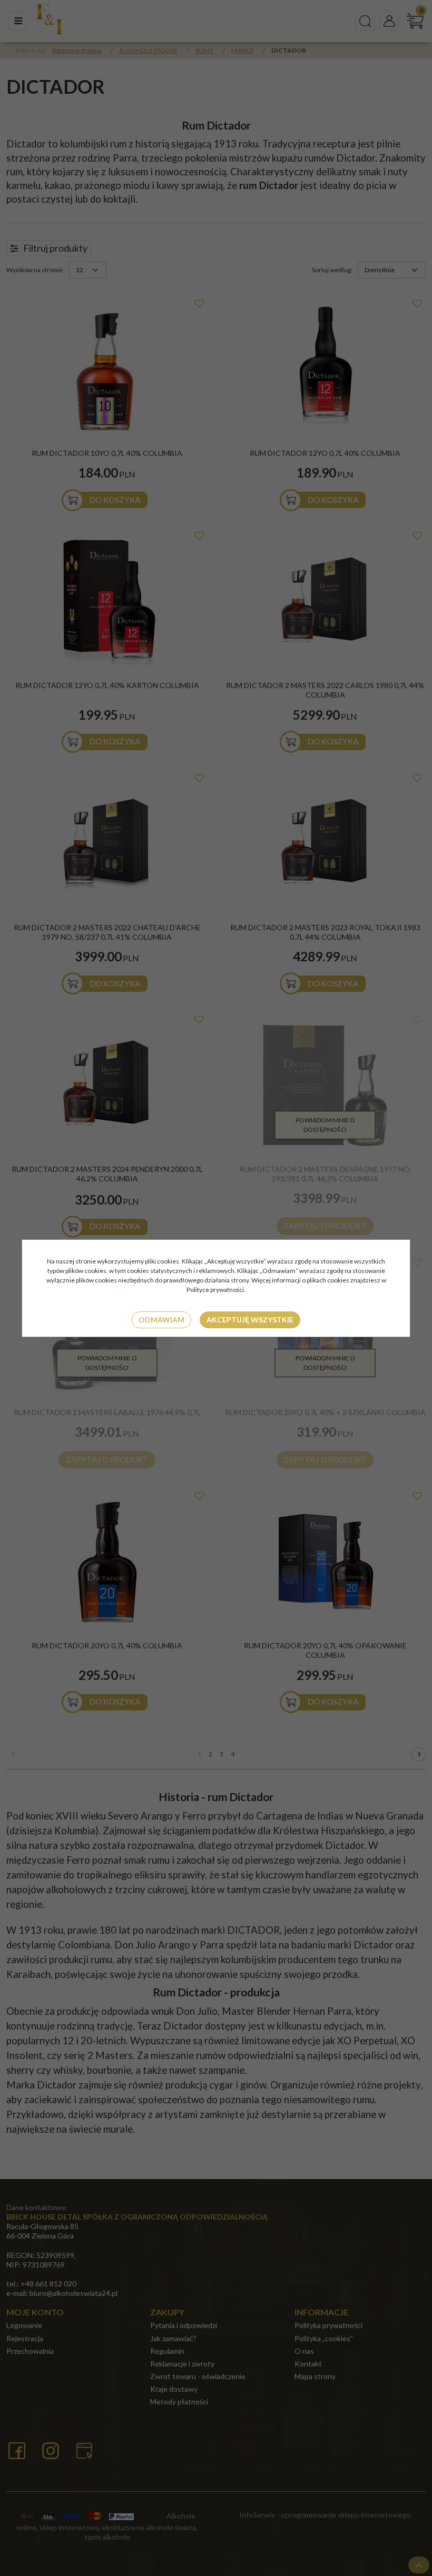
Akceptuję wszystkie (250, 1320)
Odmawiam (161, 1320)
